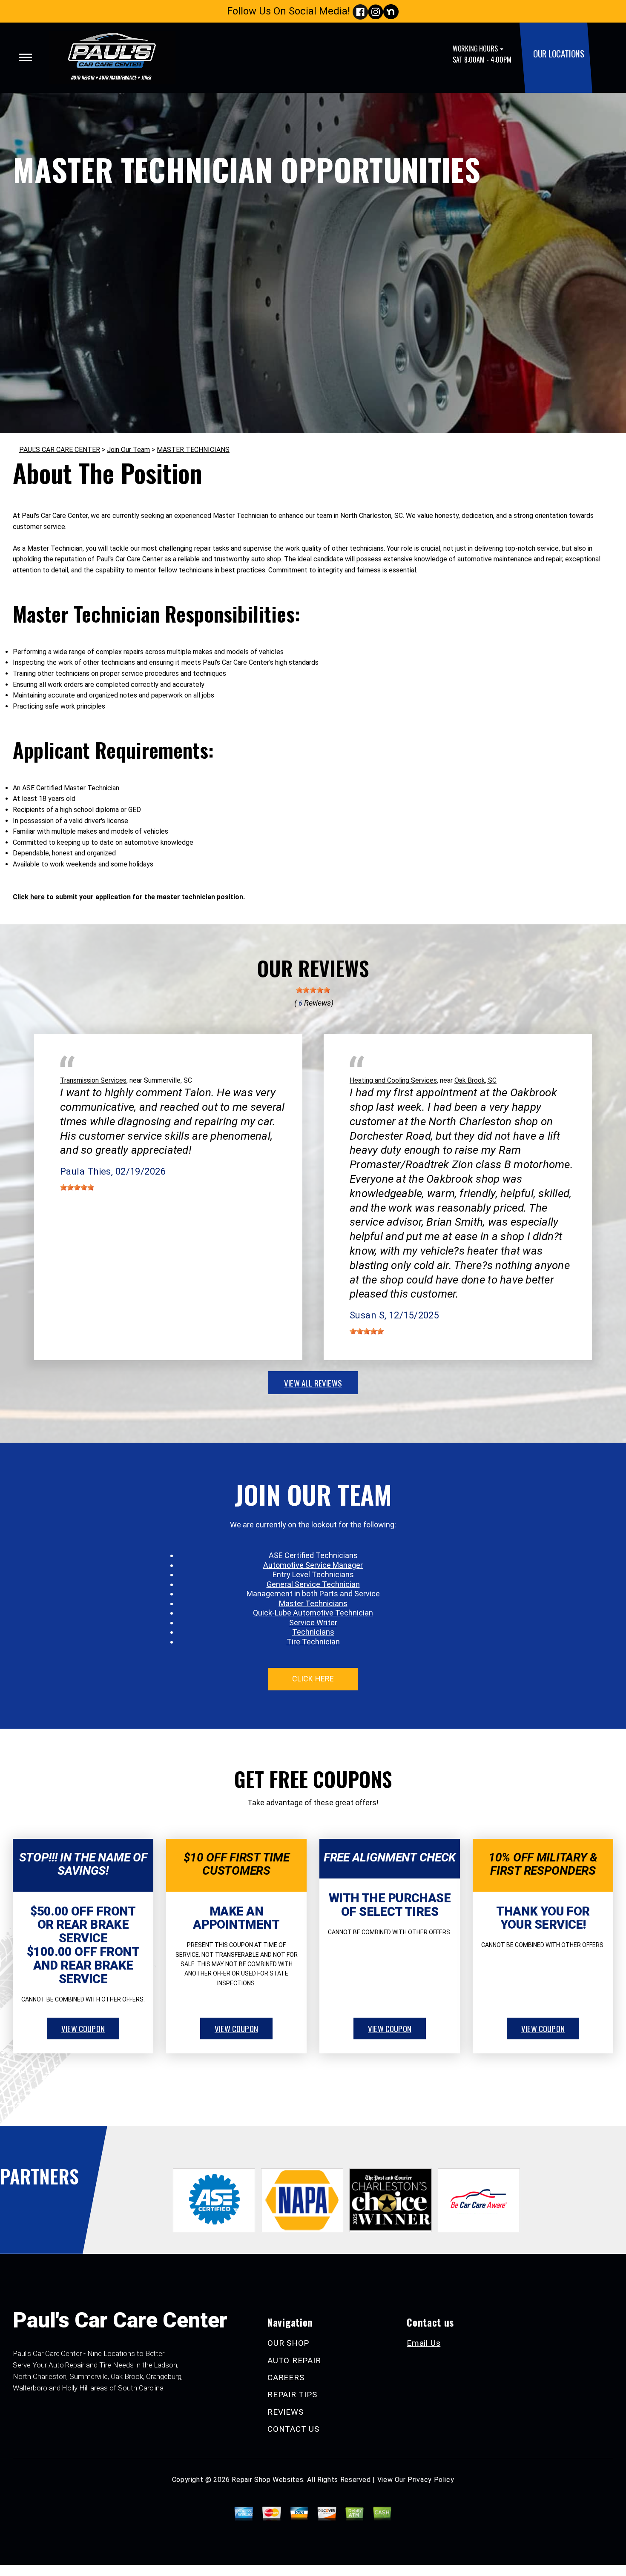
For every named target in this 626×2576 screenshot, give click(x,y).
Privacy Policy (431, 2480)
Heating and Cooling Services (393, 1080)
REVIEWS (285, 2412)
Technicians (313, 1632)
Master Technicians (313, 1603)
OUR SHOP (288, 2343)
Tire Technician (313, 1642)
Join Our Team (128, 450)
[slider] (313, 990)
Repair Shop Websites (267, 2480)
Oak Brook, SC (475, 1080)
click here (313, 1679)
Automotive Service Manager (313, 1565)
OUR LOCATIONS (559, 53)
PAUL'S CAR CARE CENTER (60, 450)
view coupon (83, 2028)
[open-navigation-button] (25, 57)
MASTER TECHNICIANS (193, 450)
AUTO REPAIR (294, 2360)
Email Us (424, 2343)
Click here (29, 897)
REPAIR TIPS (292, 2394)
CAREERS (286, 2377)
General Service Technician (313, 1584)
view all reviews (313, 1383)
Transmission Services (93, 1080)
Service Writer (313, 1623)
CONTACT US (293, 2429)
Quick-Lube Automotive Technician (313, 1613)
